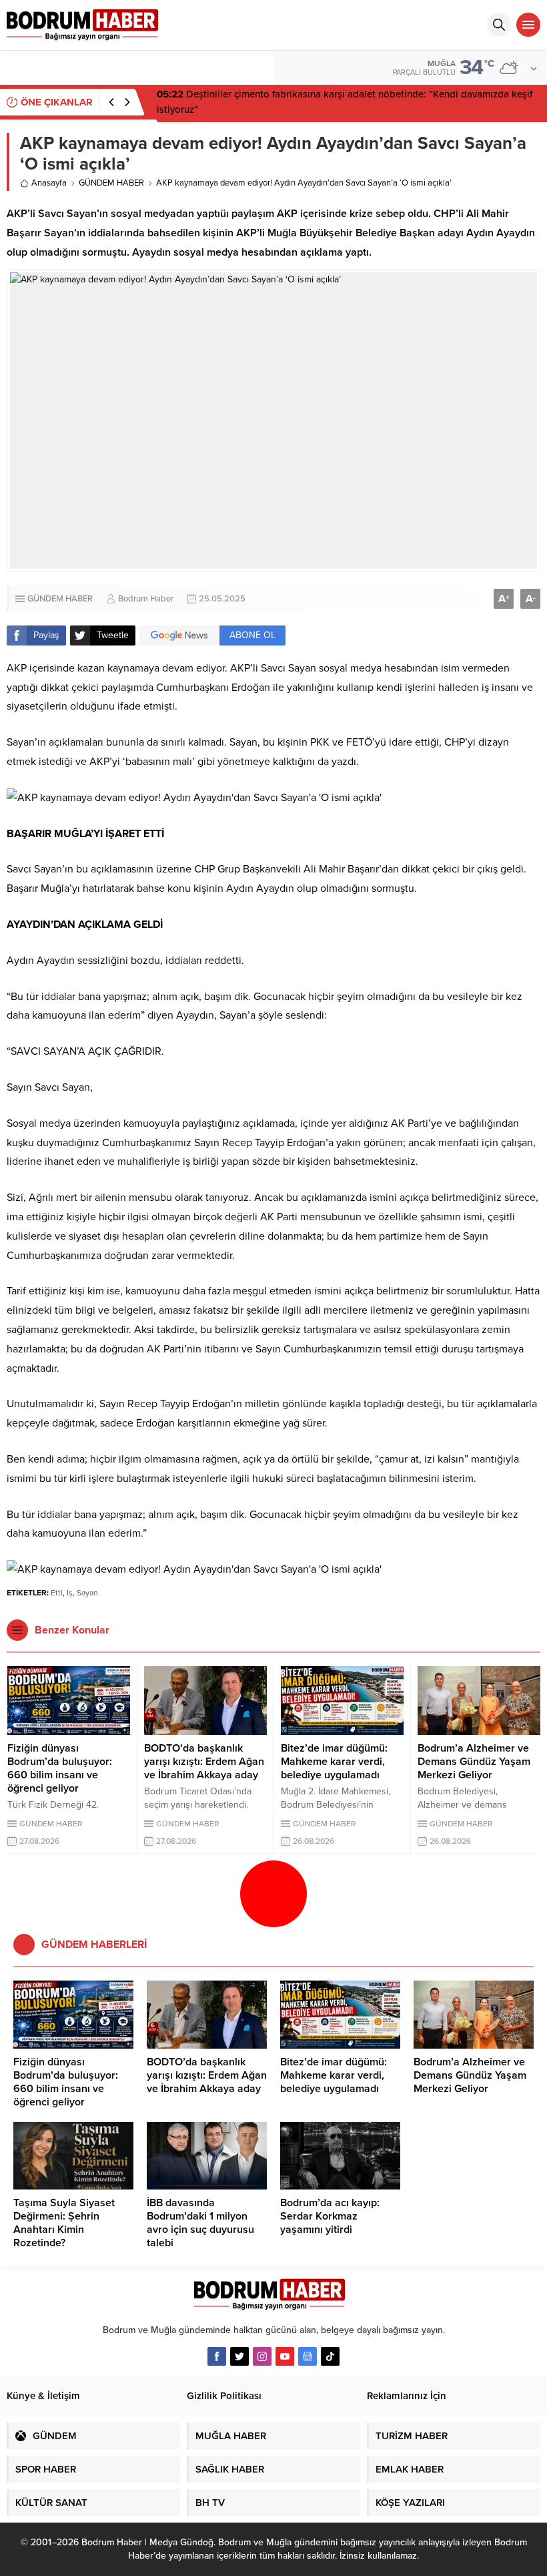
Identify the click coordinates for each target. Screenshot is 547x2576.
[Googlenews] (308, 2356)
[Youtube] (285, 2356)
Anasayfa (49, 183)
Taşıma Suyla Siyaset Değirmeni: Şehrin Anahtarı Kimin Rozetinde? (64, 2223)
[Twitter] (239, 2356)
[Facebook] (217, 2356)
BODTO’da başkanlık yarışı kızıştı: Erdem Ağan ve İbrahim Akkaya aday (204, 1762)
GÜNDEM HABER (111, 183)
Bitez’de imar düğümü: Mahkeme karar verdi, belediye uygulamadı (334, 1762)
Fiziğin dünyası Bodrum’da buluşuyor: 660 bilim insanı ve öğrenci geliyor (60, 1768)
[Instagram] (262, 2356)
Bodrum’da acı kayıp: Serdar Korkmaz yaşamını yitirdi (330, 2216)
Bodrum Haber (146, 599)
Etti (57, 1593)
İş (70, 1593)
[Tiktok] (330, 2356)
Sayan (87, 1593)
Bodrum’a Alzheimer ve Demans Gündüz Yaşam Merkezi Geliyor (474, 1762)
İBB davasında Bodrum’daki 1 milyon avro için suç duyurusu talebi (200, 2223)
